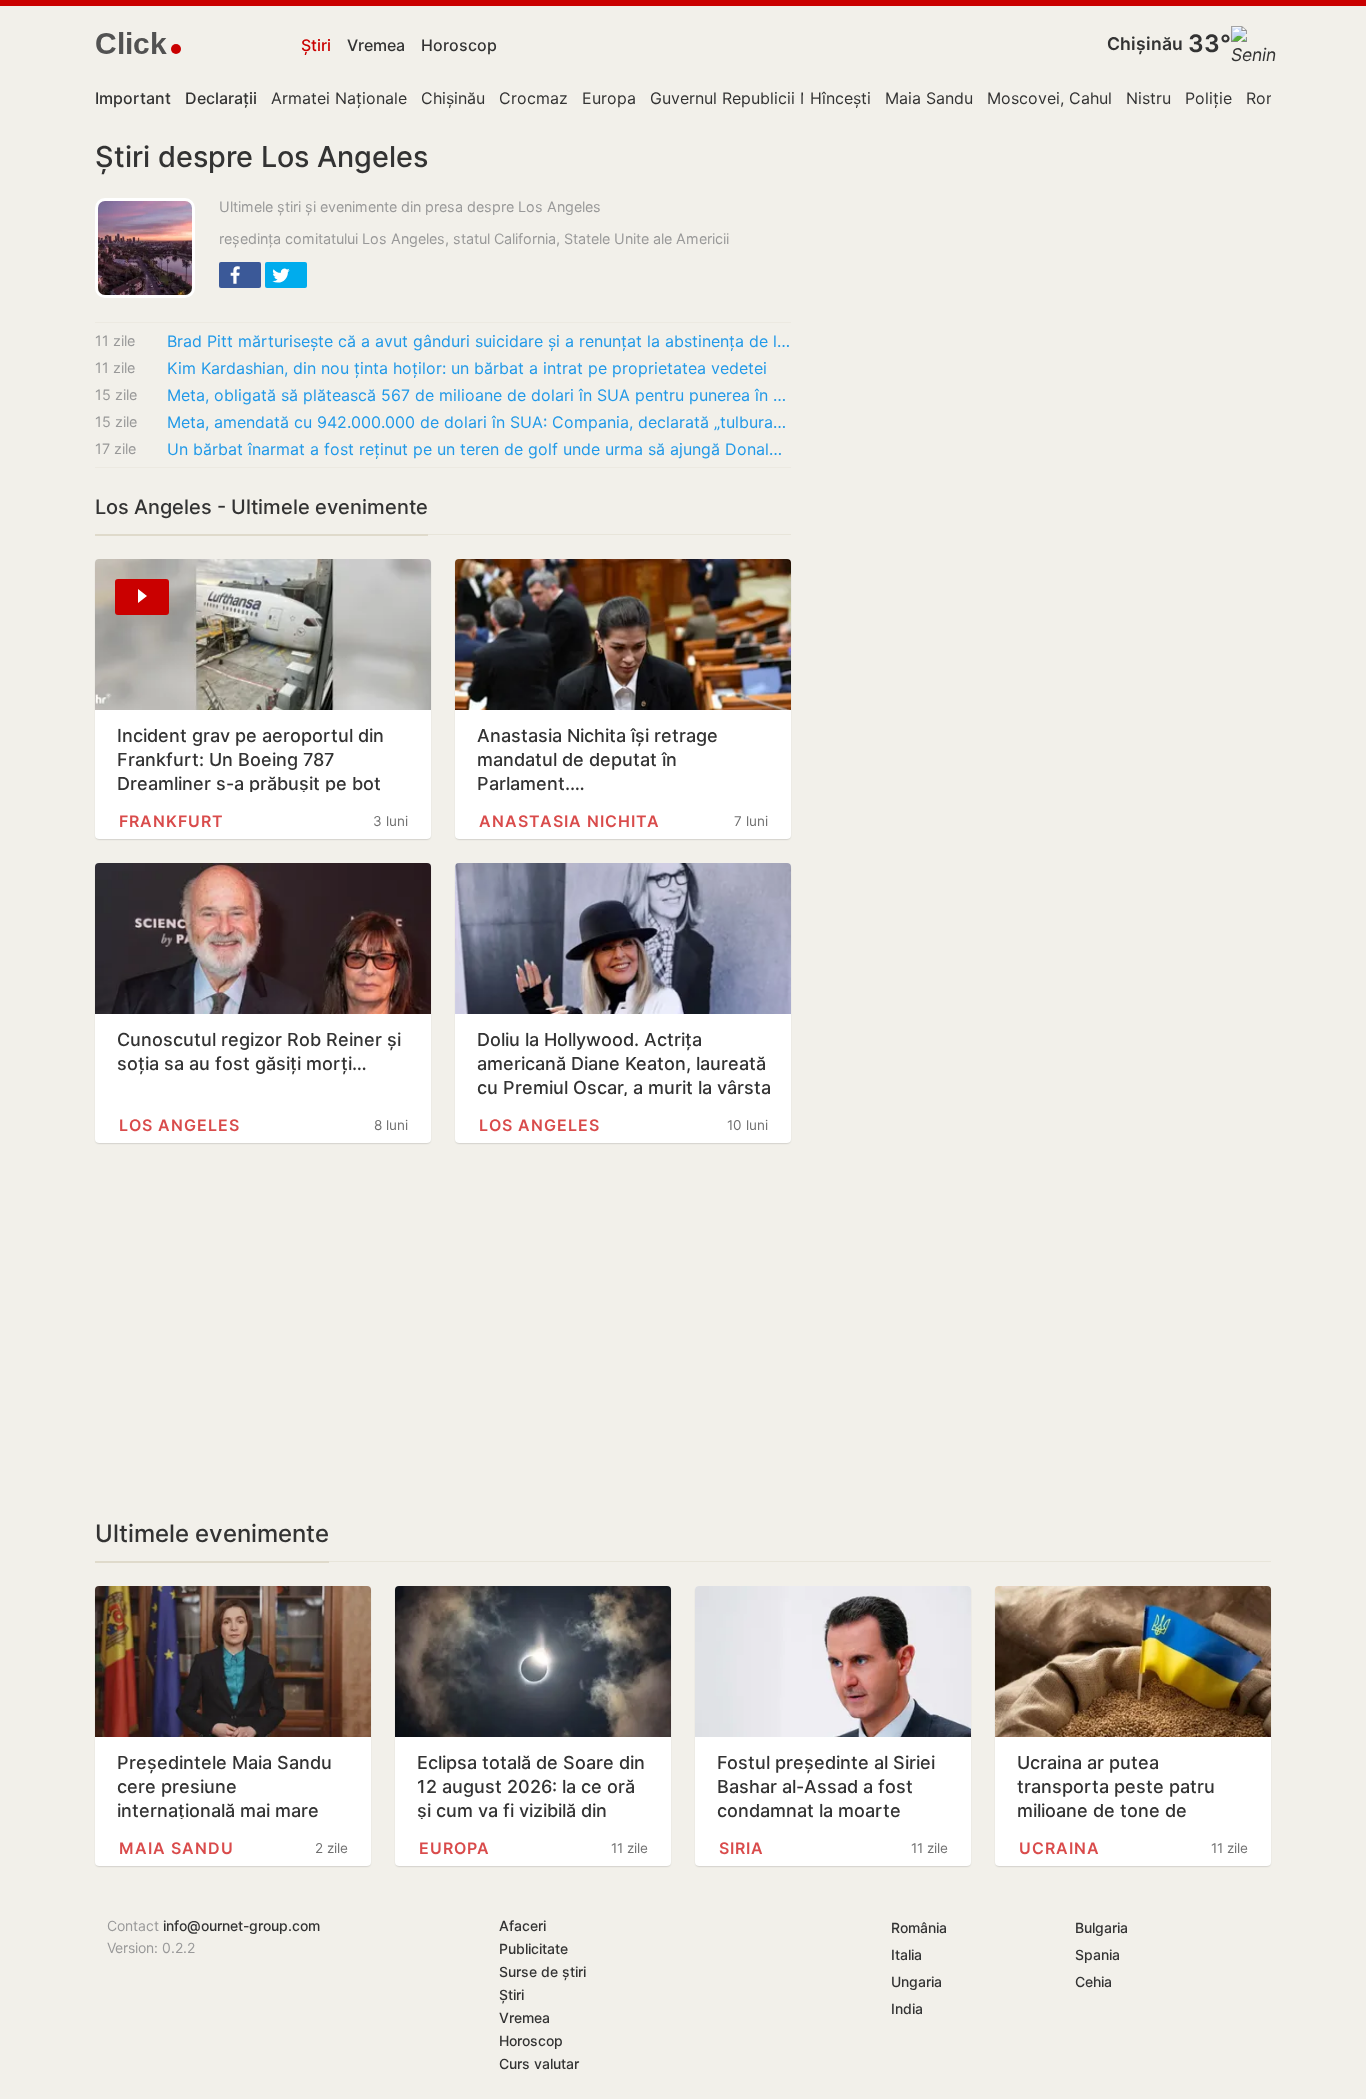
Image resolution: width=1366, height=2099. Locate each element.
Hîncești (840, 98)
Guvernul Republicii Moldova (758, 98)
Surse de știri (542, 1971)
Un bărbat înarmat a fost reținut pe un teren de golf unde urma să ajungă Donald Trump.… (479, 449)
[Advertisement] (443, 1331)
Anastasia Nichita (569, 821)
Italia (906, 1954)
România (919, 1927)
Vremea (376, 45)
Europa (609, 98)
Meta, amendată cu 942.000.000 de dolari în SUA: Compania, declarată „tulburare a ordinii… (479, 422)
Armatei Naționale (339, 98)
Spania (1097, 1954)
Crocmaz (533, 98)
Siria (741, 1848)
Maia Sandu (929, 98)
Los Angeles (179, 1125)
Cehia (1093, 1981)
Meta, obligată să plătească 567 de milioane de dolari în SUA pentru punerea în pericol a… (479, 395)
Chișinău (1145, 43)
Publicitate (533, 1948)
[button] (240, 275)
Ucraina (1059, 1848)
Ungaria (916, 1981)
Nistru (1148, 98)
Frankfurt (171, 821)
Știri (316, 45)
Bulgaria (1101, 1927)
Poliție (1208, 98)
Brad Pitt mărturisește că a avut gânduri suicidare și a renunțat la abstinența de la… (479, 341)
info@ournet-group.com (241, 1925)
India (907, 2008)
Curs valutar (539, 2063)
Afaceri (522, 1925)
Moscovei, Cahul (1049, 98)
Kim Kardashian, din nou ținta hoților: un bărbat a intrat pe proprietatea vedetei (467, 368)
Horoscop (459, 45)
